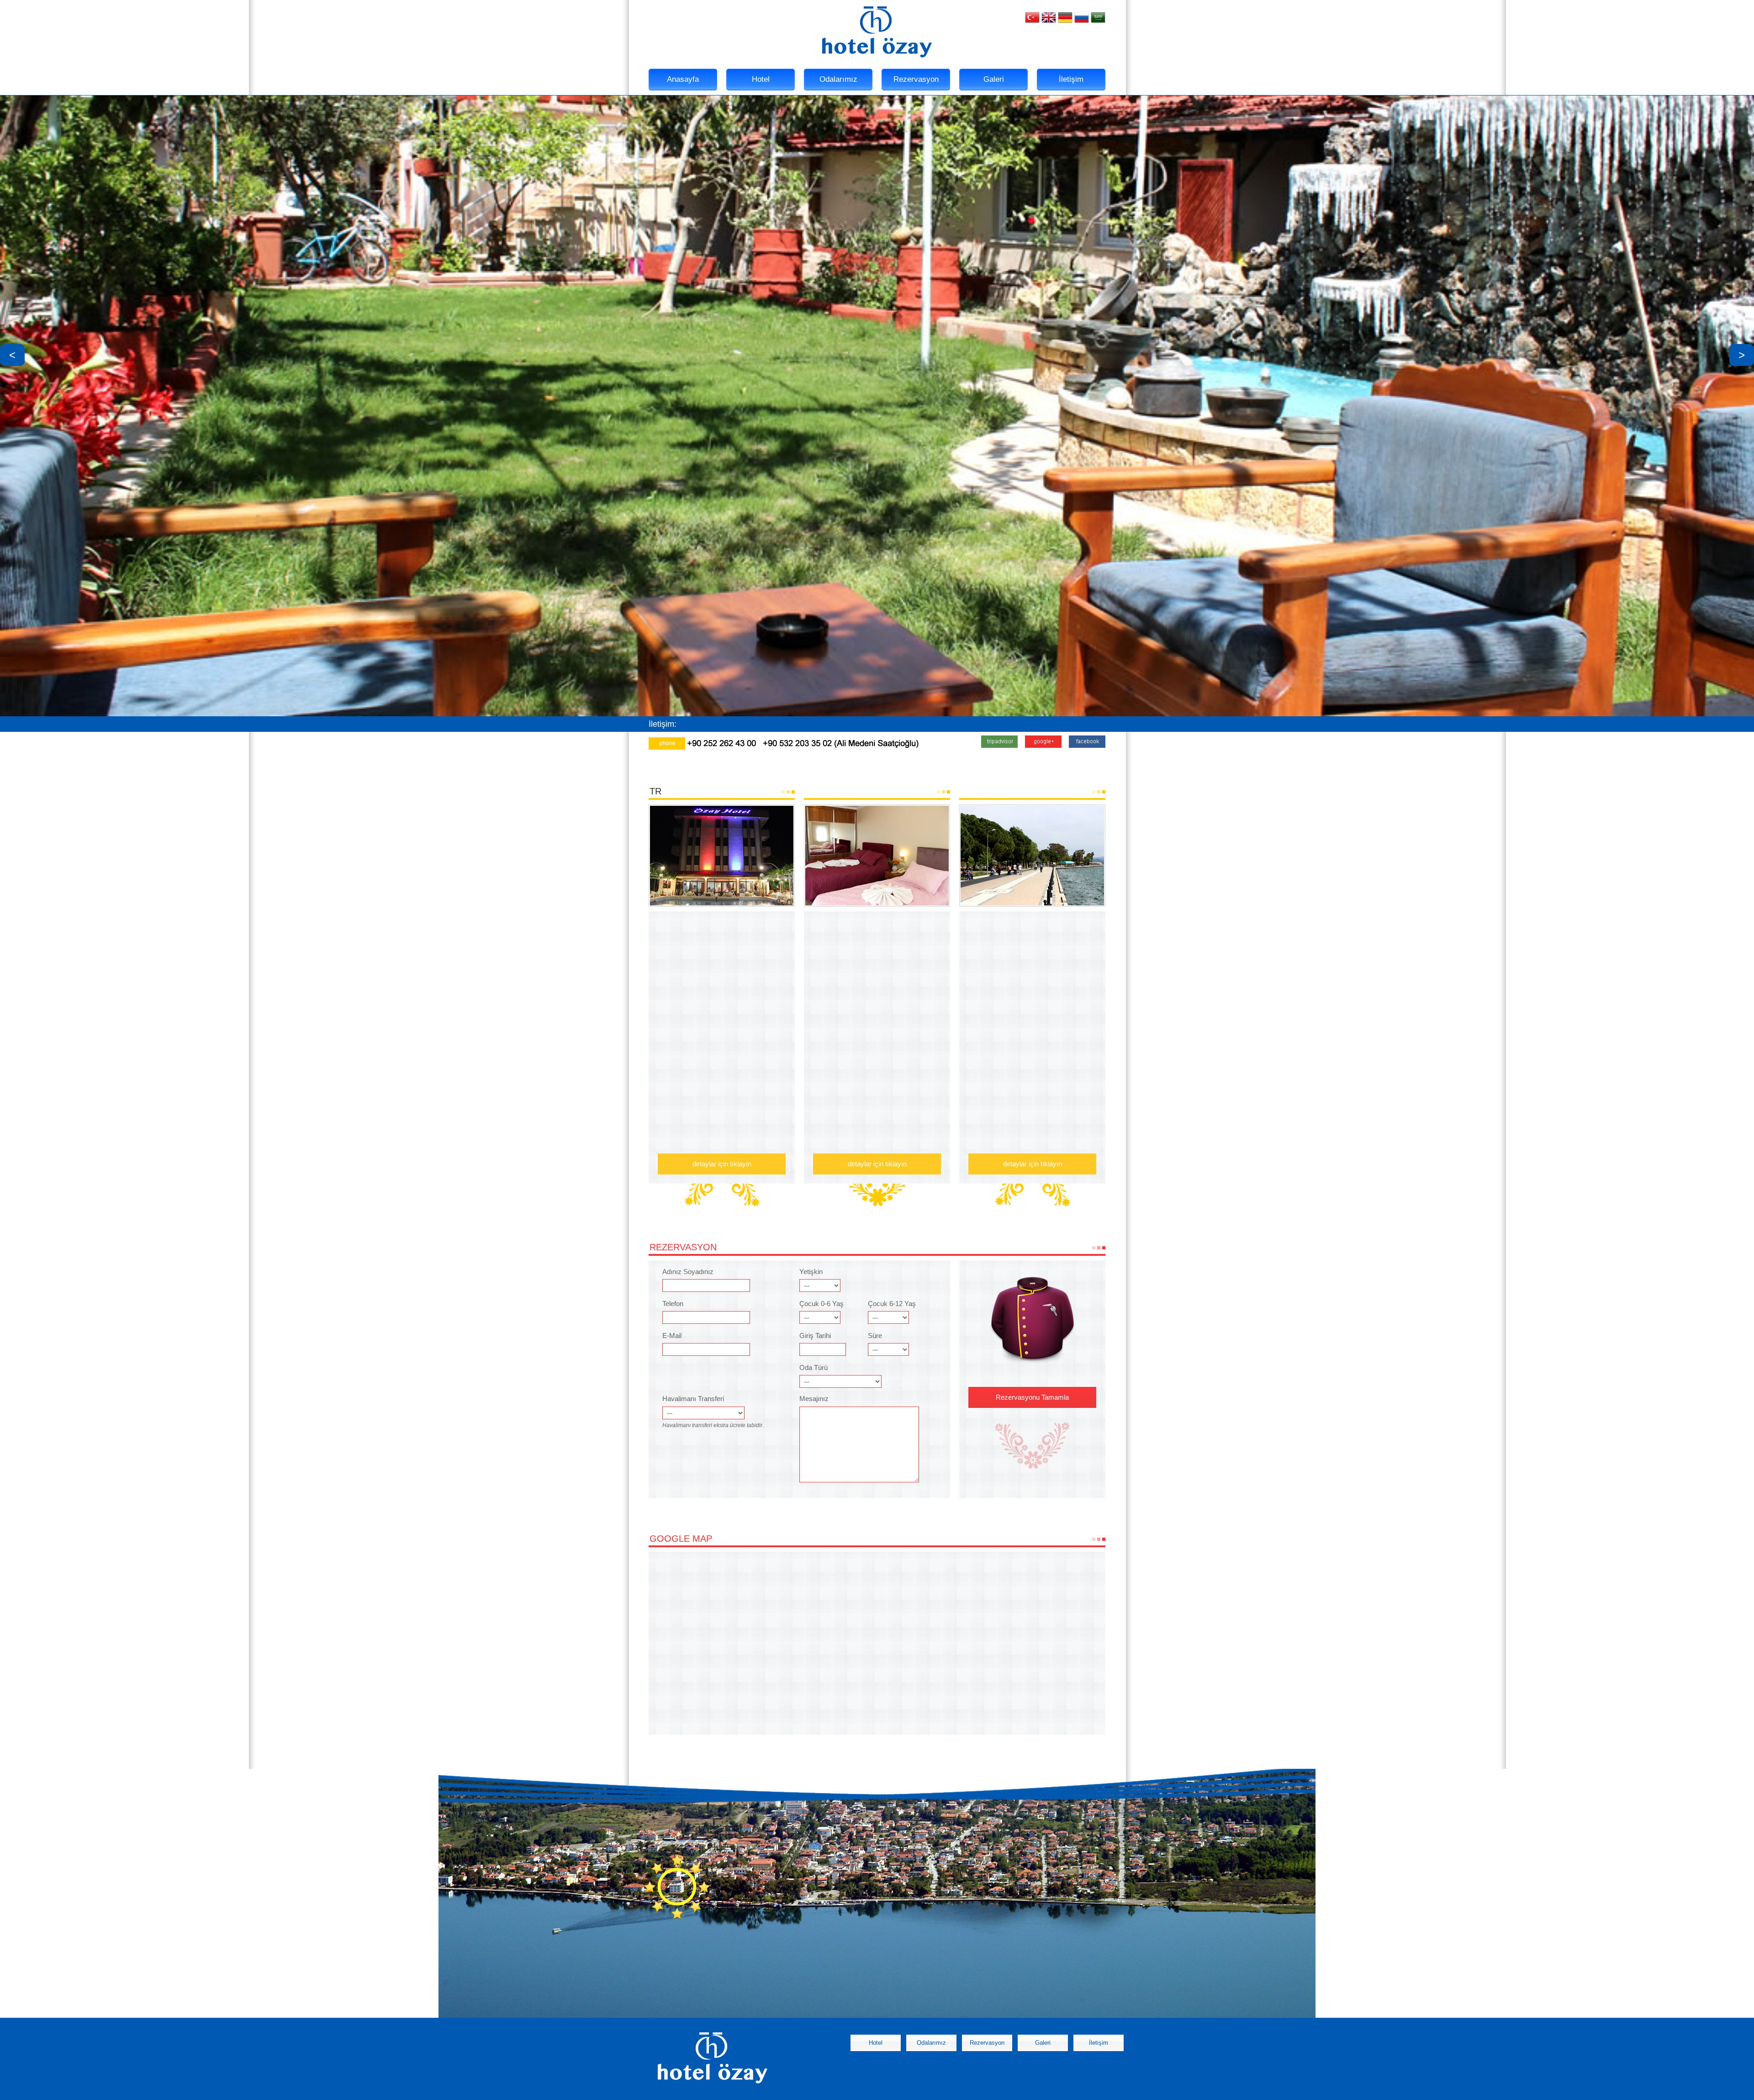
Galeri (994, 79)
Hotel (761, 79)
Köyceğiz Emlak (1102, 2076)
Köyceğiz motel (1103, 2066)
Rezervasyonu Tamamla (1032, 1397)
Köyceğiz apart (1044, 2066)
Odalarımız (838, 79)
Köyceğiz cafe (1060, 2076)
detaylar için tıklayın (722, 1164)
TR (655, 791)
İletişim (1071, 79)
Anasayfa (683, 79)
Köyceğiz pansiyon (929, 2076)
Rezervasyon (916, 79)
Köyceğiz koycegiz (998, 2076)
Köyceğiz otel (988, 2066)
